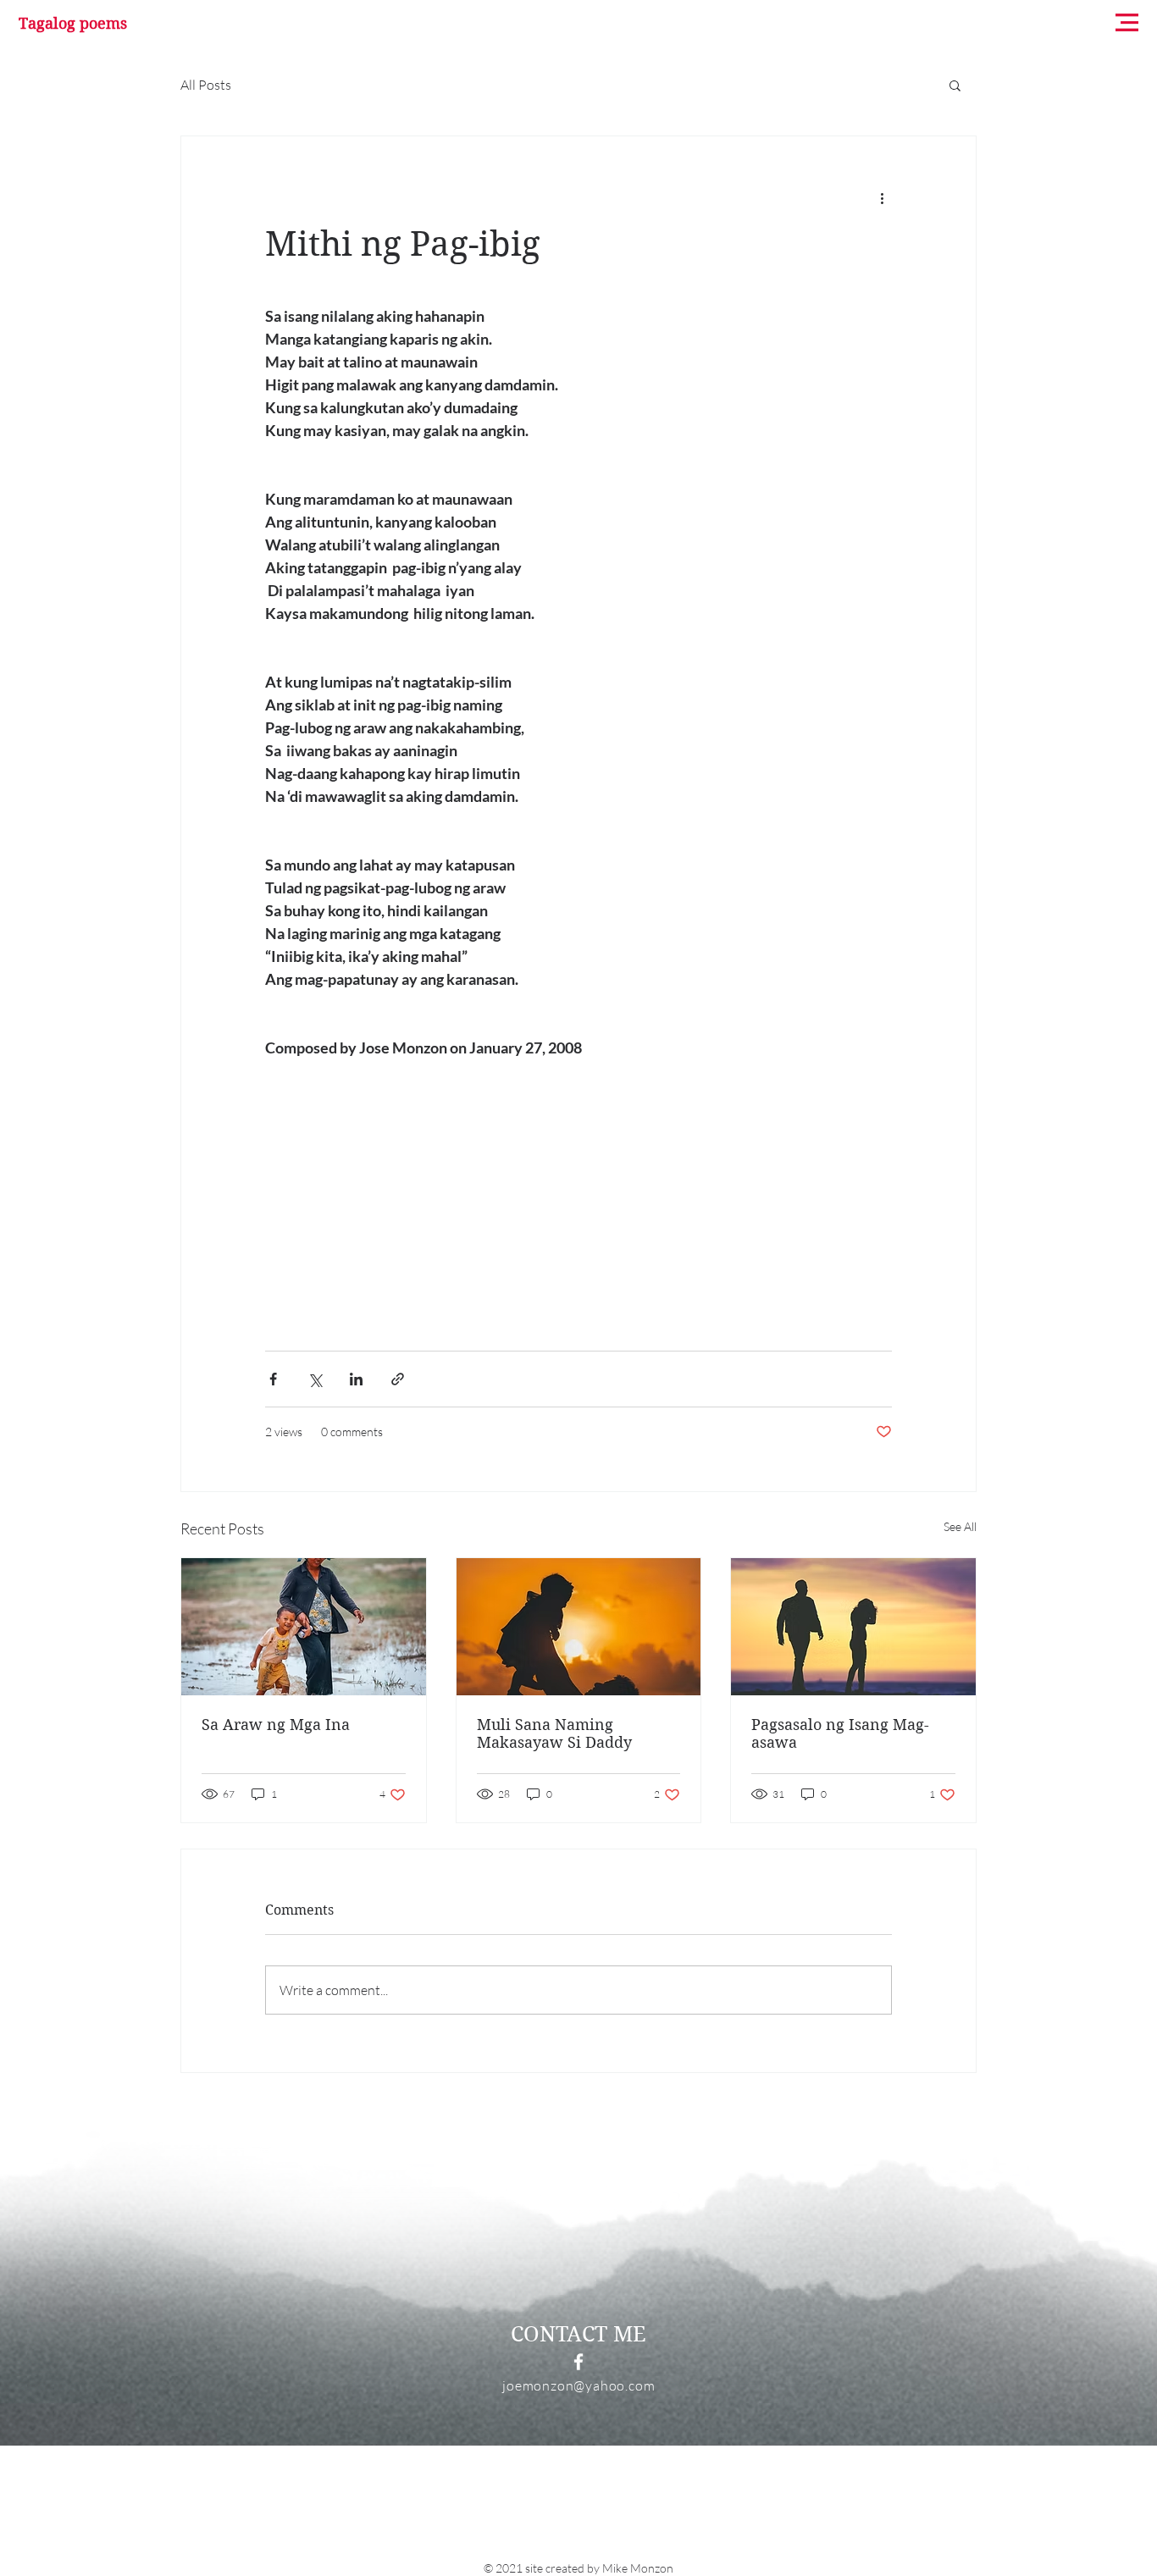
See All (960, 1526)
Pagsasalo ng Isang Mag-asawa (840, 1733)
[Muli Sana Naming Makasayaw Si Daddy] (579, 1627)
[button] (1127, 22)
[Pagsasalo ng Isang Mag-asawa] (853, 1627)
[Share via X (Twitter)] (315, 1379)
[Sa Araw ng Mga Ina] (304, 1627)
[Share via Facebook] (273, 1379)
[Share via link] (398, 1379)
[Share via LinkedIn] (356, 1379)
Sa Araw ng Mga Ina (276, 1725)
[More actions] (882, 197)
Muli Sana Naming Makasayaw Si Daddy (554, 1733)
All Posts (206, 85)
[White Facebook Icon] (578, 2362)
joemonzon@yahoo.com (578, 2385)
